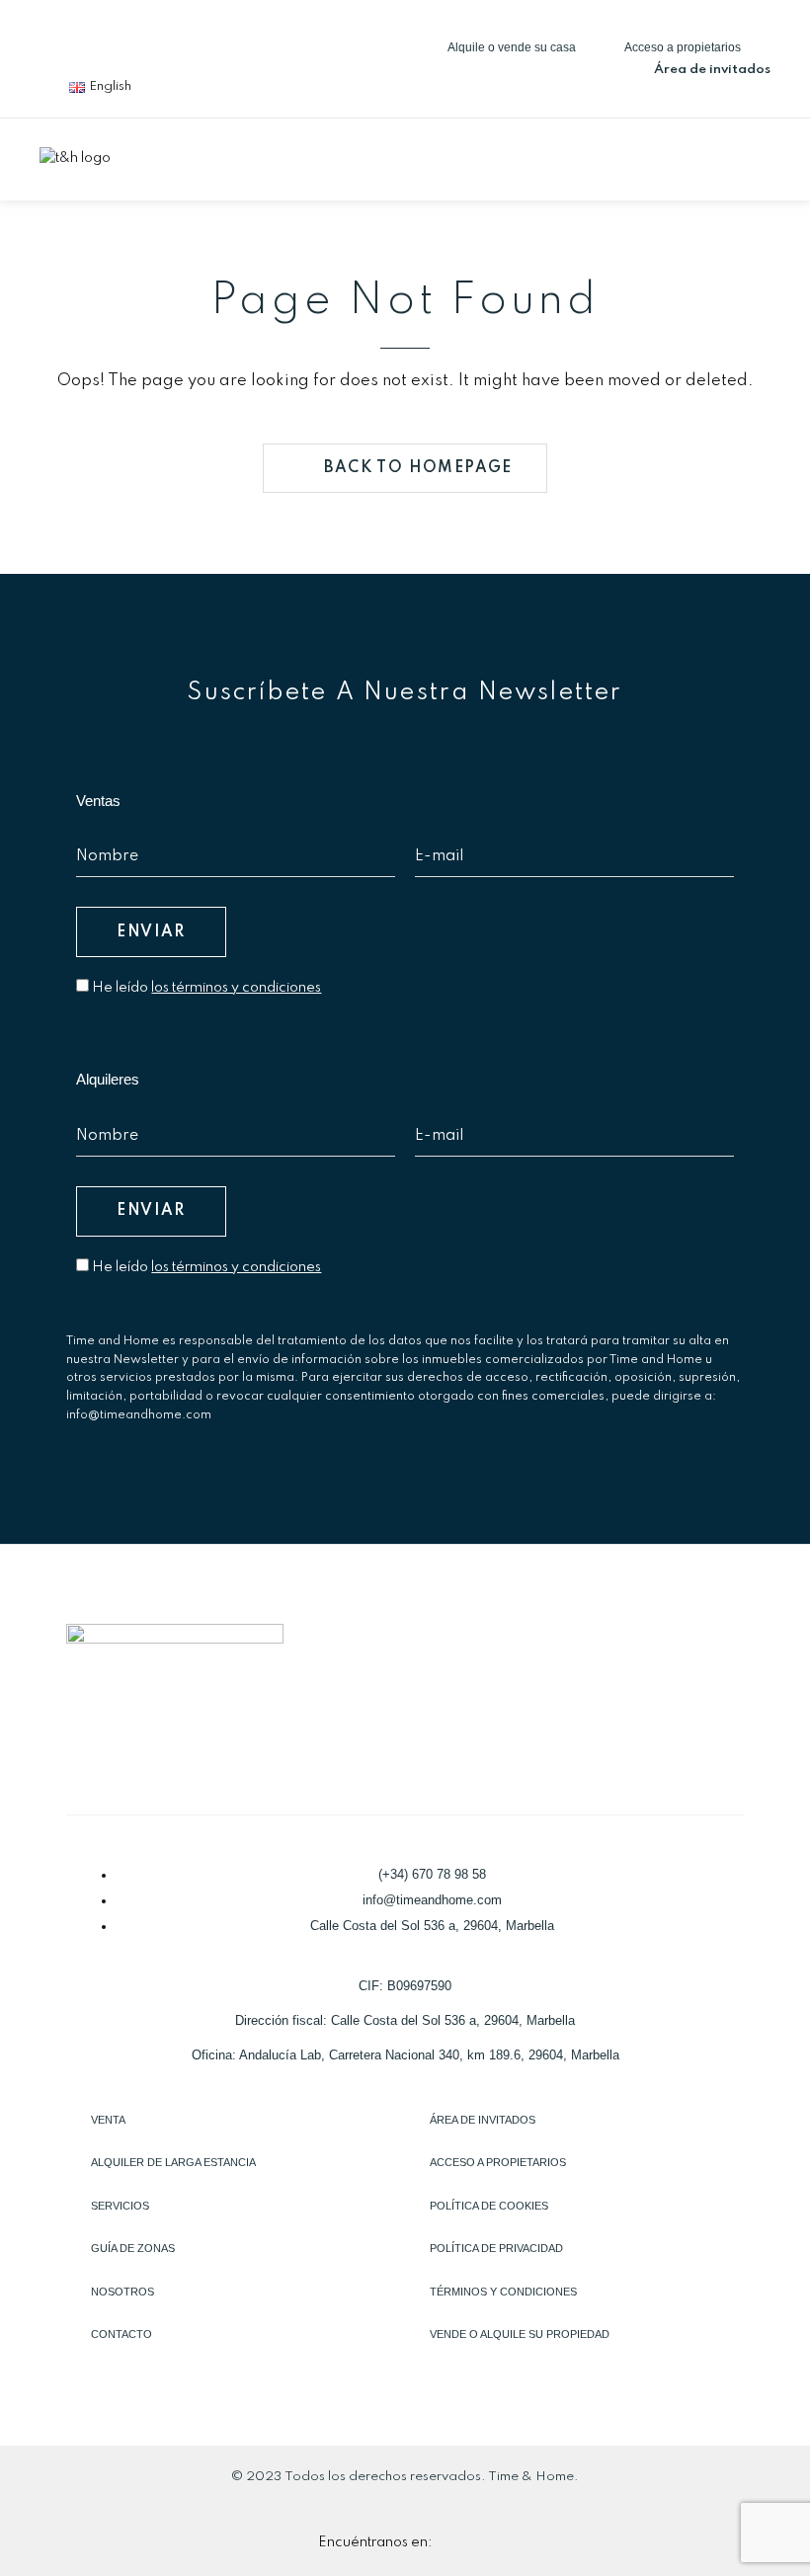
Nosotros (122, 2292)
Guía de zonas (133, 2248)
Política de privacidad (496, 2248)
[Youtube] (260, 35)
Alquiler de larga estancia (173, 2162)
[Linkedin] (129, 35)
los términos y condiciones (236, 988)
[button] (755, 157)
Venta (108, 2120)
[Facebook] (64, 35)
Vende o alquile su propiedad (520, 2334)
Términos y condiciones (503, 2292)
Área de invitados (483, 2120)
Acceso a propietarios (498, 2162)
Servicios (120, 2206)
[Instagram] (195, 35)
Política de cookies (489, 2206)
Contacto (121, 2334)
